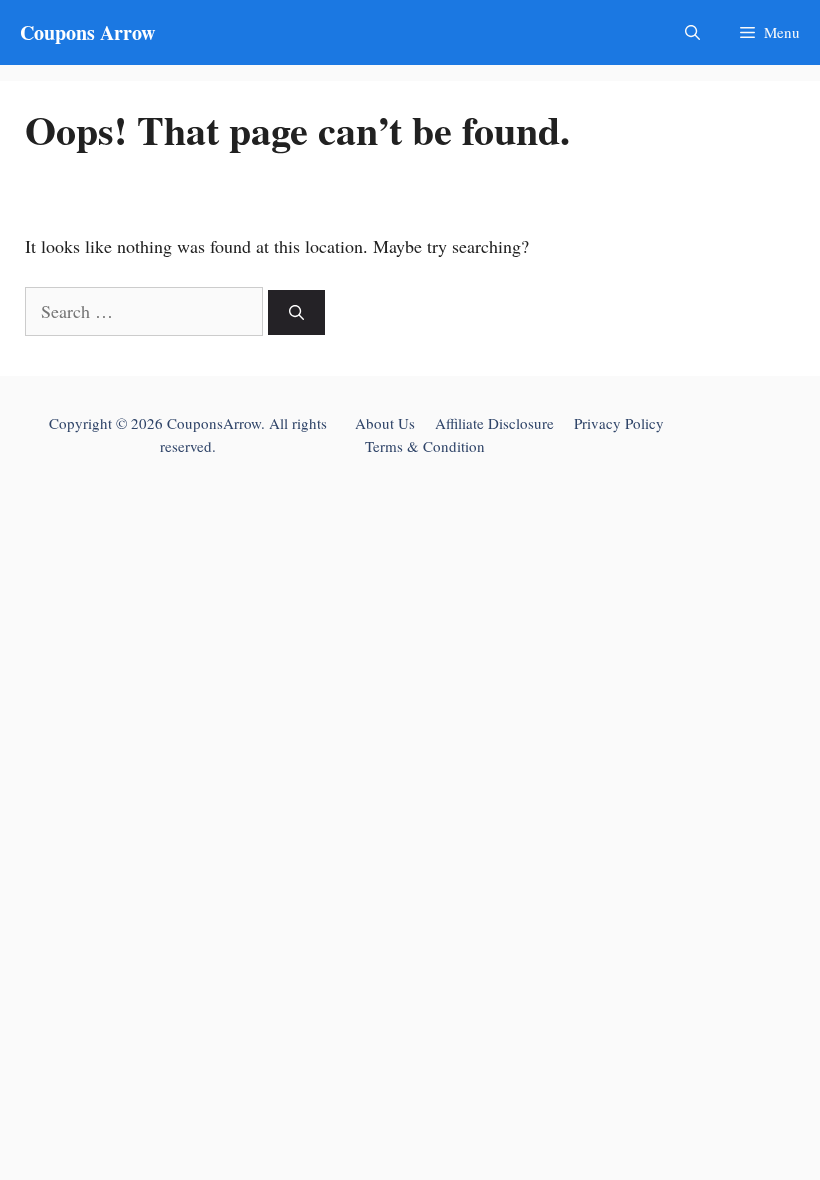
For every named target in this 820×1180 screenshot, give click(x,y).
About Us (385, 423)
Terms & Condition (425, 446)
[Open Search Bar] (692, 32)
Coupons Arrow (87, 32)
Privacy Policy (619, 423)
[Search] (296, 312)
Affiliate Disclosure (494, 423)
